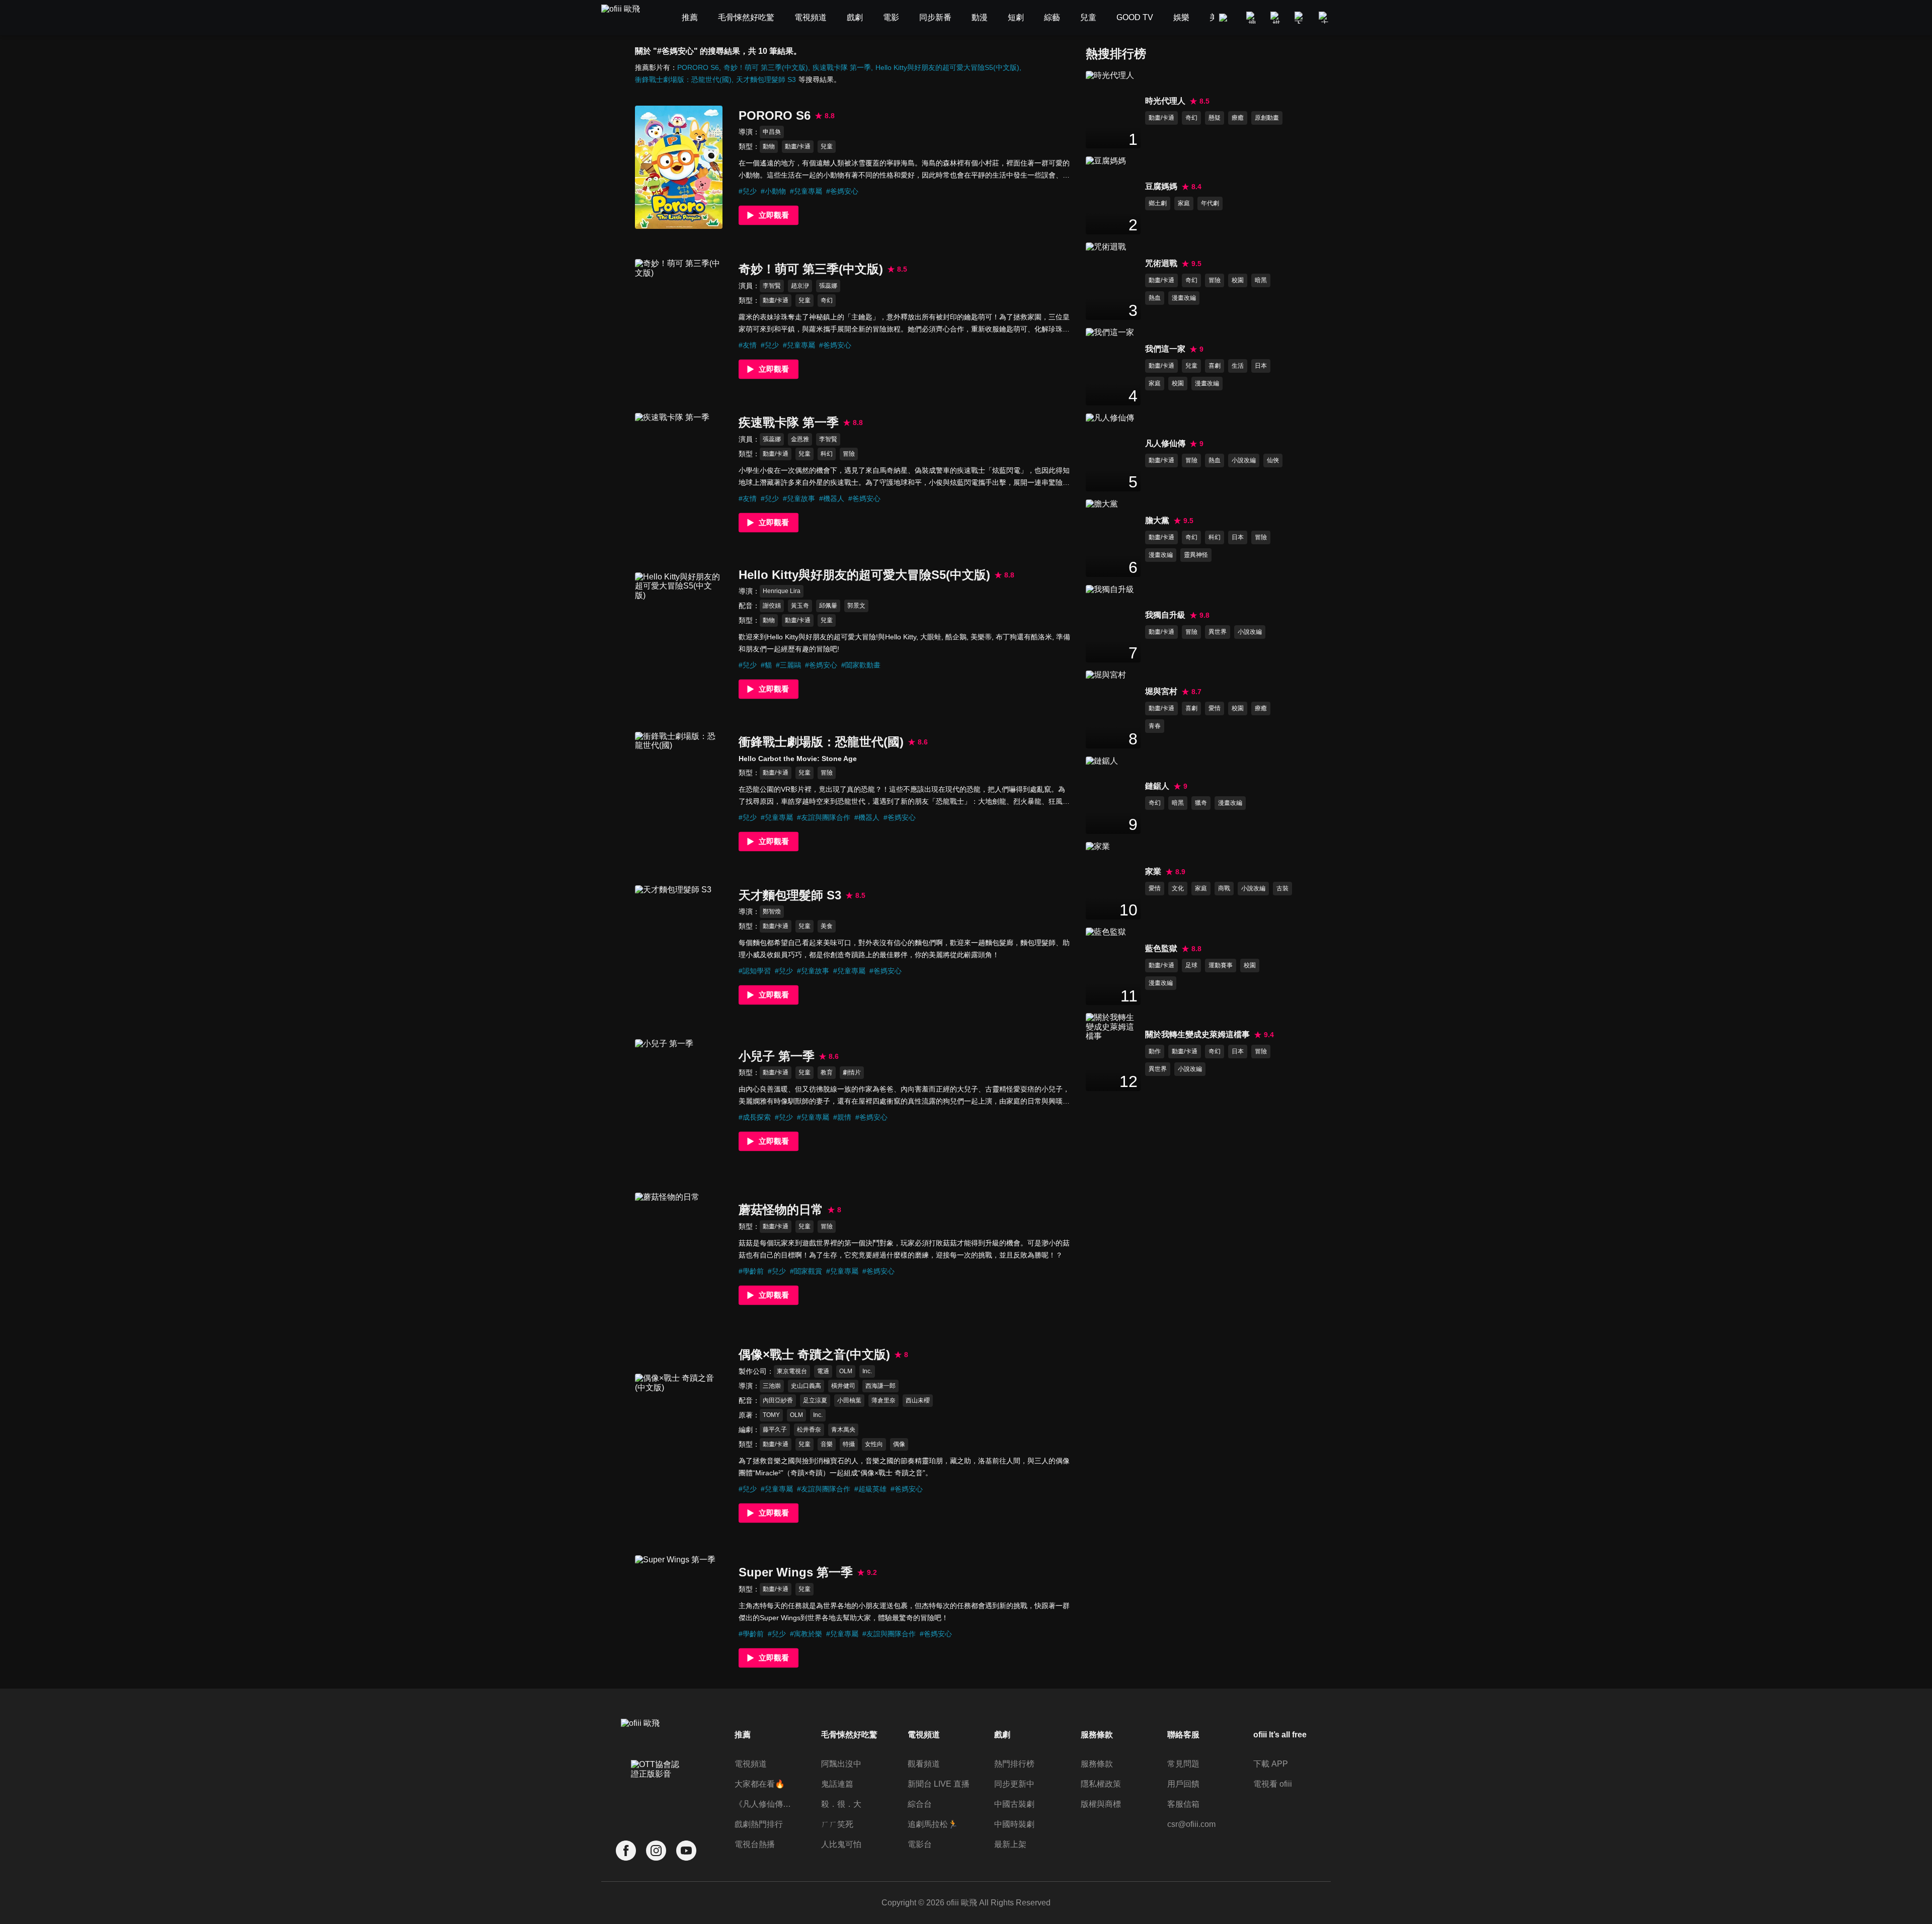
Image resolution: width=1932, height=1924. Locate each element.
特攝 (849, 1444)
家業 (1153, 871)
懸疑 (1215, 118)
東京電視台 (792, 1371)
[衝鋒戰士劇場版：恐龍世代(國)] (679, 793)
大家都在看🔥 (760, 1784)
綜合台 (920, 1804)
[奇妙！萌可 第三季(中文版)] (679, 321)
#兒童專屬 (806, 191)
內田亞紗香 (778, 1400)
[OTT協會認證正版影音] (656, 1791)
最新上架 (1010, 1844)
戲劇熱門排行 (759, 1824)
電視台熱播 (755, 1844)
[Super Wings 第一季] (679, 1617)
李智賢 (772, 286)
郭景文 (856, 606)
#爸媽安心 (842, 191)
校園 (1238, 280)
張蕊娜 (828, 286)
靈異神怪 (1196, 555)
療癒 (1238, 118)
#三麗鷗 (788, 665)
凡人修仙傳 (1165, 443)
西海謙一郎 (880, 1386)
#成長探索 (755, 1117)
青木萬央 (843, 1430)
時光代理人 (1165, 101)
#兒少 (748, 191)
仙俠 (1273, 460)
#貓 (766, 665)
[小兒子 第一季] (679, 1101)
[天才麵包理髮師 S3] (679, 947)
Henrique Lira (782, 591)
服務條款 (1097, 1764)
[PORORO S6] (679, 167)
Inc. (867, 1371)
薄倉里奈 (883, 1400)
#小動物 (773, 191)
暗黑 (1261, 280)
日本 (1261, 366)
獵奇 (1201, 803)
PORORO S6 (698, 67)
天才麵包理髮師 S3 (766, 79)
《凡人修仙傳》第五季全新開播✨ (766, 1804)
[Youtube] (686, 1851)
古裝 (1282, 888)
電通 (823, 1371)
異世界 (1218, 632)
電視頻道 (751, 1764)
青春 (1155, 726)
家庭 (1184, 203)
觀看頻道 (924, 1764)
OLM (846, 1371)
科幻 (827, 454)
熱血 (1155, 298)
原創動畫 (1267, 118)
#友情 (748, 345)
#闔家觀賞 (806, 1271)
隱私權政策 (1101, 1784)
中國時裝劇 (1014, 1824)
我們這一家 (1165, 349)
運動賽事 (1221, 965)
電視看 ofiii (1273, 1784)
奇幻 (827, 300)
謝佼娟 (772, 606)
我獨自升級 (1165, 615)
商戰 (1224, 888)
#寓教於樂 (806, 1634)
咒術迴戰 (1161, 263)
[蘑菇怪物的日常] (679, 1254)
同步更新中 (1014, 1784)
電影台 (920, 1844)
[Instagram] (656, 1851)
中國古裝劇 (1014, 1804)
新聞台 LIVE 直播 (939, 1784)
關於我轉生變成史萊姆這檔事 (1197, 1034)
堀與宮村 (1161, 691)
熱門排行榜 (1014, 1764)
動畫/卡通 (798, 146)
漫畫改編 (1184, 298)
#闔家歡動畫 (861, 665)
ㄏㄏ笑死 (837, 1824)
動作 (1155, 1051)
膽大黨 (1157, 520)
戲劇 (1002, 1735)
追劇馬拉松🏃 (933, 1824)
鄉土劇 (1158, 203)
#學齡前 (751, 1271)
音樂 (827, 1444)
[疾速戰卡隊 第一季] (679, 475)
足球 (1191, 965)
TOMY (771, 1415)
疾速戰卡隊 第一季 (842, 67)
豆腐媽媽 (1161, 186)
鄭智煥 (772, 911)
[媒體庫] (1276, 18)
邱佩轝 (828, 606)
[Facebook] (626, 1851)
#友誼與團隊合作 (824, 817)
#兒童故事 (799, 498)
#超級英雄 (870, 1489)
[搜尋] (1252, 18)
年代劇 (1210, 203)
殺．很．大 (841, 1804)
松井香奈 (809, 1430)
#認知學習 (755, 971)
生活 (1238, 366)
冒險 (849, 454)
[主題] (1325, 18)
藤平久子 (775, 1430)
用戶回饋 (1183, 1784)
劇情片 (852, 1072)
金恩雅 (800, 439)
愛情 (1215, 708)
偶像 (899, 1444)
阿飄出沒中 (841, 1764)
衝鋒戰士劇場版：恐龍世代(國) (683, 79)
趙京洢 (800, 286)
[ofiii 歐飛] (626, 18)
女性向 (874, 1444)
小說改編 (1244, 460)
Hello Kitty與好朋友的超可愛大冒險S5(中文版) (947, 67)
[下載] (1301, 18)
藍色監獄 (1161, 948)
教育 (827, 1072)
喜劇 (1215, 366)
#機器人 (832, 498)
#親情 (842, 1117)
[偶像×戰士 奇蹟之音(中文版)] (679, 1435)
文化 (1178, 888)
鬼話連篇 (837, 1784)
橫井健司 (843, 1386)
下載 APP (1271, 1764)
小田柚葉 (849, 1400)
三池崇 (772, 1386)
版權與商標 (1101, 1804)
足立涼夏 (815, 1400)
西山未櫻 (918, 1400)
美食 (827, 926)
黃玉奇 (800, 606)
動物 (769, 146)
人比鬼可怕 (841, 1844)
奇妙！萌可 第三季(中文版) (766, 67)
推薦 (743, 1735)
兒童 (827, 146)
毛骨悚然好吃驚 (849, 1735)
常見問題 (1183, 1764)
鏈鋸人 (1157, 786)
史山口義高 (806, 1386)
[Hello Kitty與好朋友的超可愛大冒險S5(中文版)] (679, 634)
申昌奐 (772, 132)
